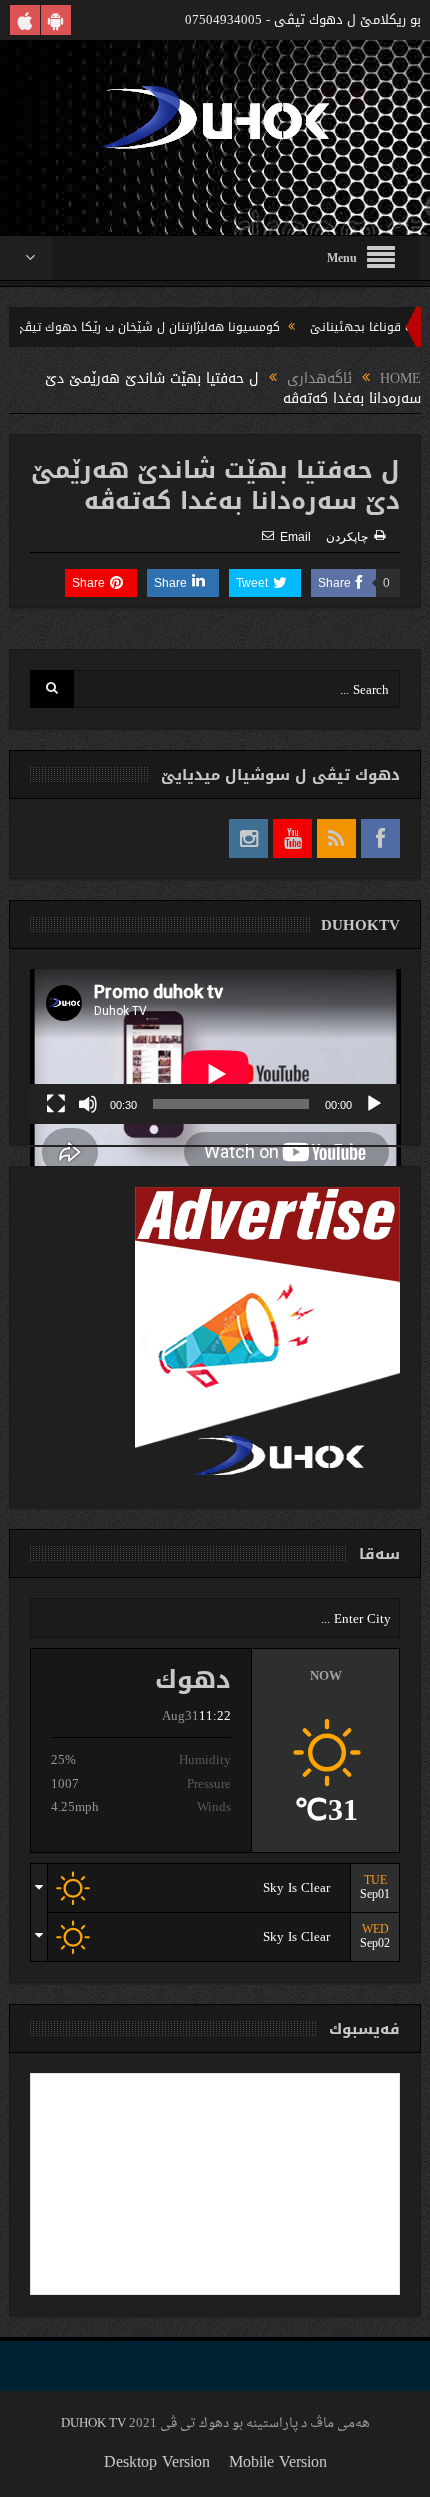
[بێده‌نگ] (88, 1104)
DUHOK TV (93, 2423)
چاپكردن (347, 537)
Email (295, 537)
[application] (215, 1046)
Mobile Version (278, 2461)
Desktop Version (157, 2461)
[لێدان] (374, 1104)
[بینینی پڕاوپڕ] (56, 1104)
